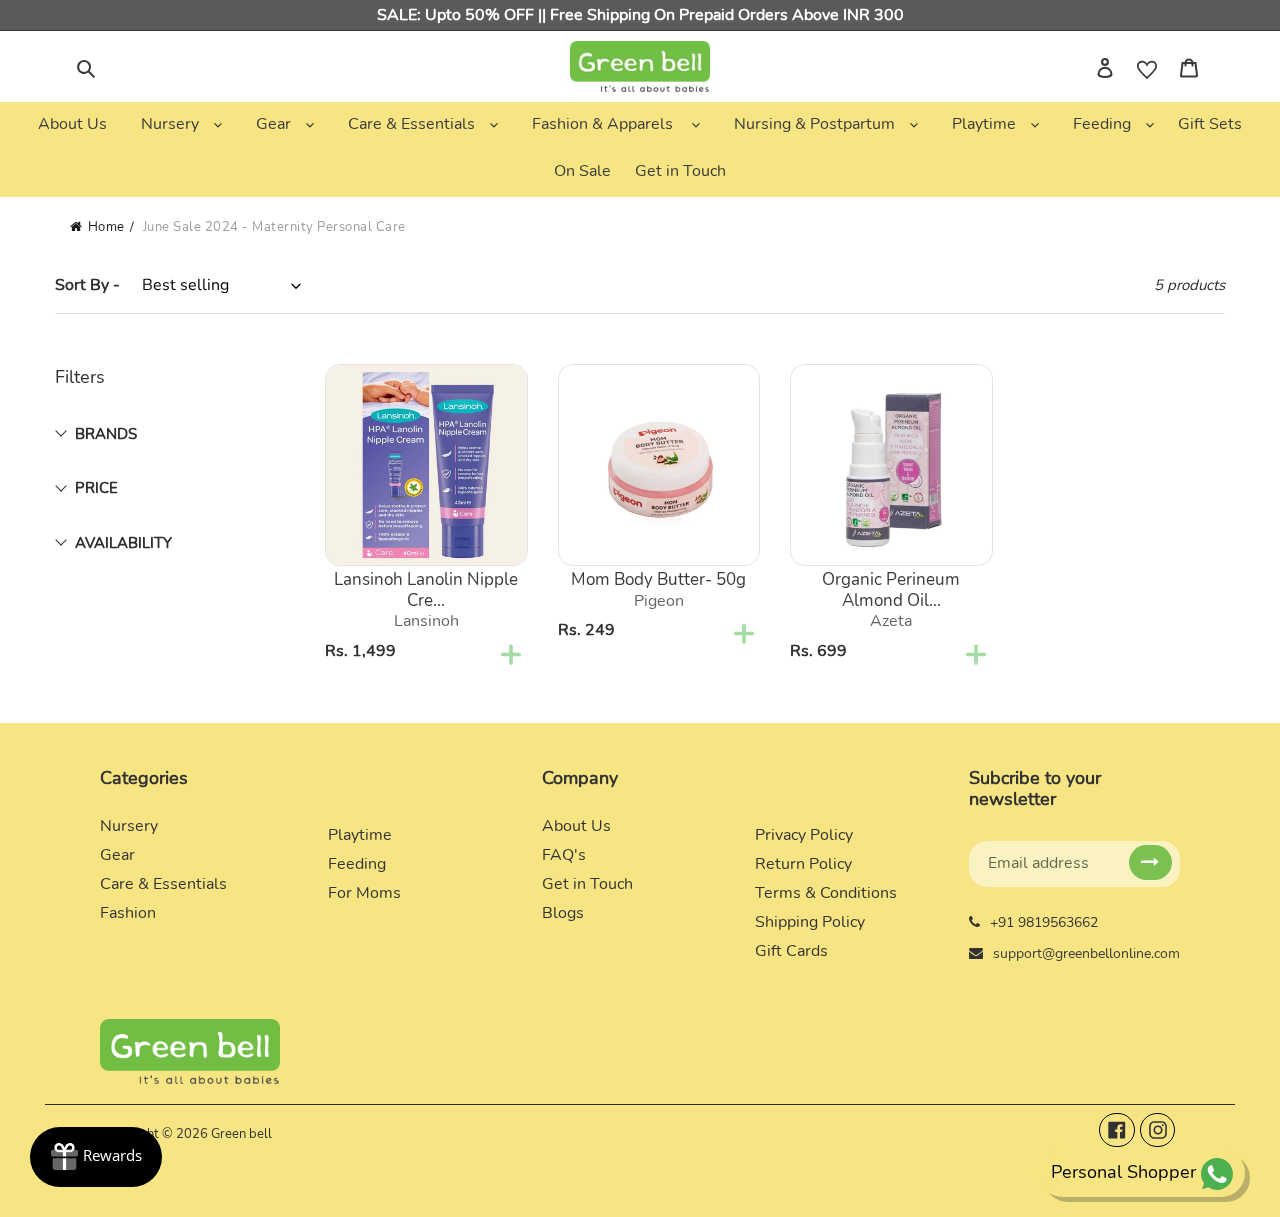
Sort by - (87, 285)
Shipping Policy (810, 922)
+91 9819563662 (1044, 922)
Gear (117, 855)
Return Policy (803, 864)
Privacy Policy (804, 835)
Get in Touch (587, 884)
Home (106, 227)
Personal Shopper (1123, 1172)
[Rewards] (96, 1157)
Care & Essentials (163, 884)
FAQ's (564, 855)
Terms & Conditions (826, 893)
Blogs (563, 913)
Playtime (360, 835)
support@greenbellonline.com (1086, 953)
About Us (576, 826)
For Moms (364, 893)
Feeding (357, 864)
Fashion (128, 913)
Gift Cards (791, 951)
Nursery (129, 826)
